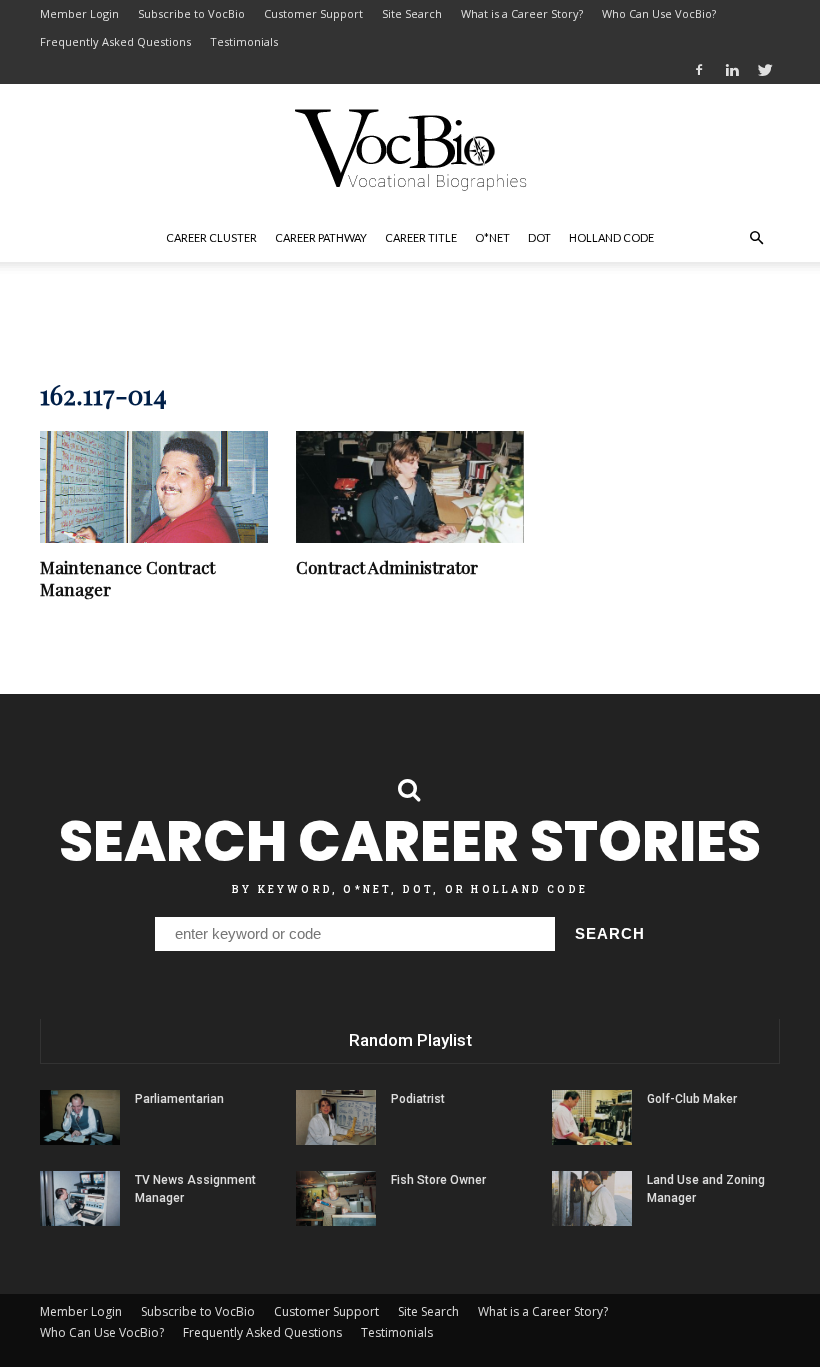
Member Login (79, 13)
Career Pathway (321, 237)
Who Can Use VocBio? (659, 13)
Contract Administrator (387, 567)
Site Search (412, 13)
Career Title (421, 237)
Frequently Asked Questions (115, 41)
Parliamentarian (179, 1099)
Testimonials (244, 41)
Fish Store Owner (438, 1180)
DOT (539, 237)
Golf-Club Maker (692, 1099)
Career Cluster (211, 237)
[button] (756, 238)
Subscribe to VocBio (191, 13)
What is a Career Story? (522, 13)
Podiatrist (418, 1099)
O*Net (492, 237)
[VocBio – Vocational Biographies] (410, 150)
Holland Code (611, 237)
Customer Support (313, 13)
